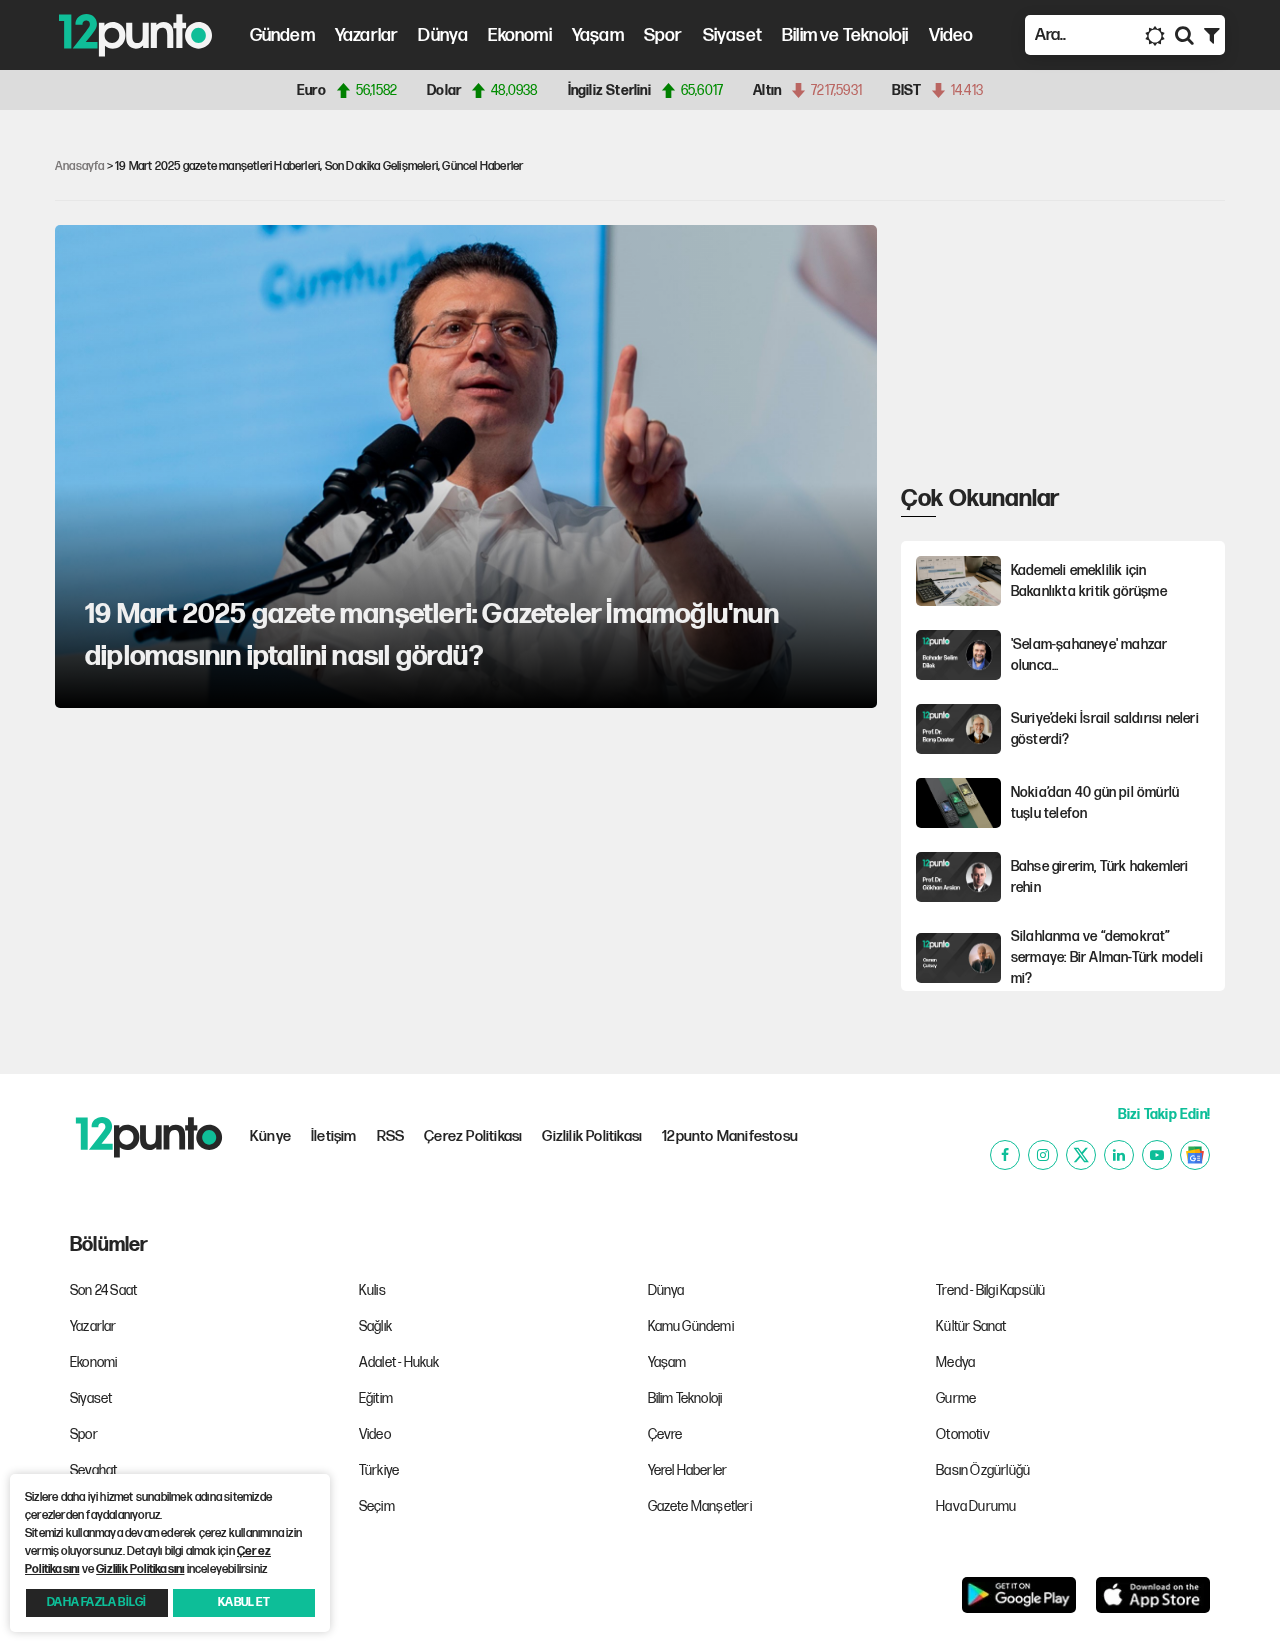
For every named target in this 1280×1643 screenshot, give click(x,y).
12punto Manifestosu (730, 1136)
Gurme (956, 1398)
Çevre (665, 1434)
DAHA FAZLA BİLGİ (96, 1602)
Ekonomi (519, 35)
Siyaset (732, 35)
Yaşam (598, 35)
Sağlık (375, 1326)
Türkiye (379, 1470)
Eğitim (376, 1398)
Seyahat (93, 1470)
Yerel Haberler (688, 1470)
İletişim (334, 1136)
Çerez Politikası (473, 1136)
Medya (955, 1362)
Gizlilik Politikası (592, 1136)
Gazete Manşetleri (700, 1506)
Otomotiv (963, 1434)
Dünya (443, 35)
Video (951, 35)
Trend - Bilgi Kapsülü (990, 1290)
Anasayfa (80, 166)
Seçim (377, 1506)
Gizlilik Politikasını (140, 1569)
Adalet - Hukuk (399, 1362)
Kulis (372, 1290)
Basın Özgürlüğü (983, 1470)
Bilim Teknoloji (685, 1398)
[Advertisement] (1051, 350)
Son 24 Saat (103, 1290)
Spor (663, 35)
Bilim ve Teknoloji (845, 35)
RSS (391, 1136)
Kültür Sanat (971, 1326)
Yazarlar (367, 35)
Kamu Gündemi (691, 1326)
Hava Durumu (976, 1506)
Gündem (282, 35)
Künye (270, 1136)
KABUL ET (244, 1602)
